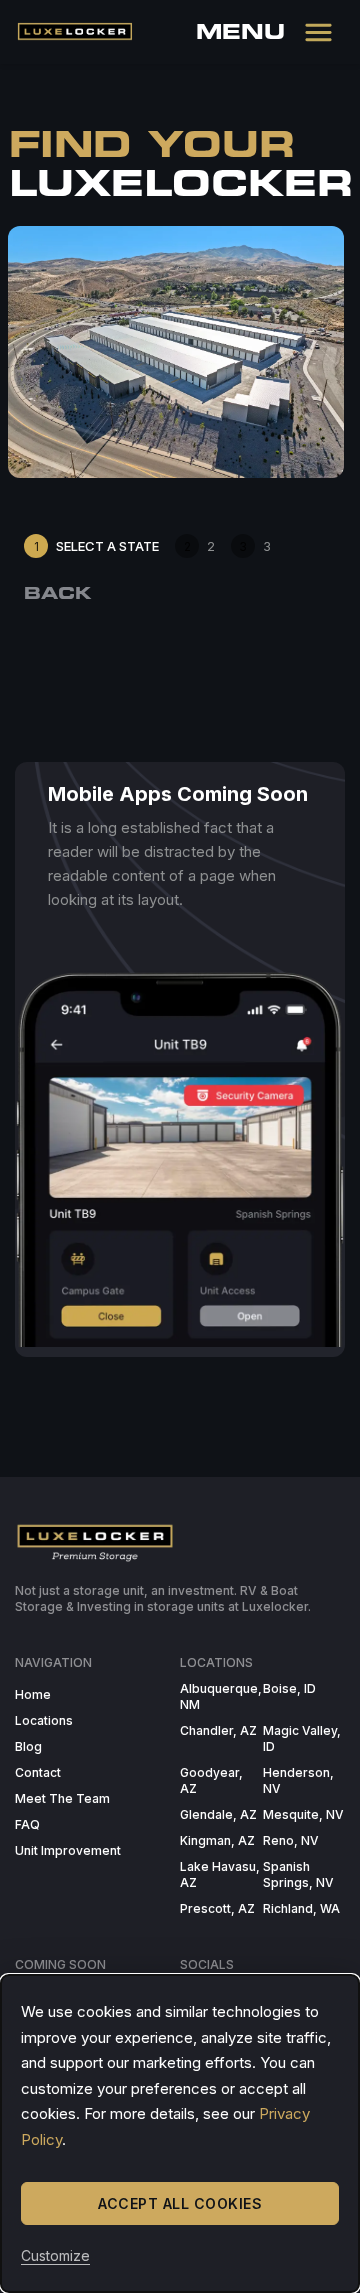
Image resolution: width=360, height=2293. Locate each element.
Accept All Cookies (180, 2203)
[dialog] (180, 2133)
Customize (55, 2255)
